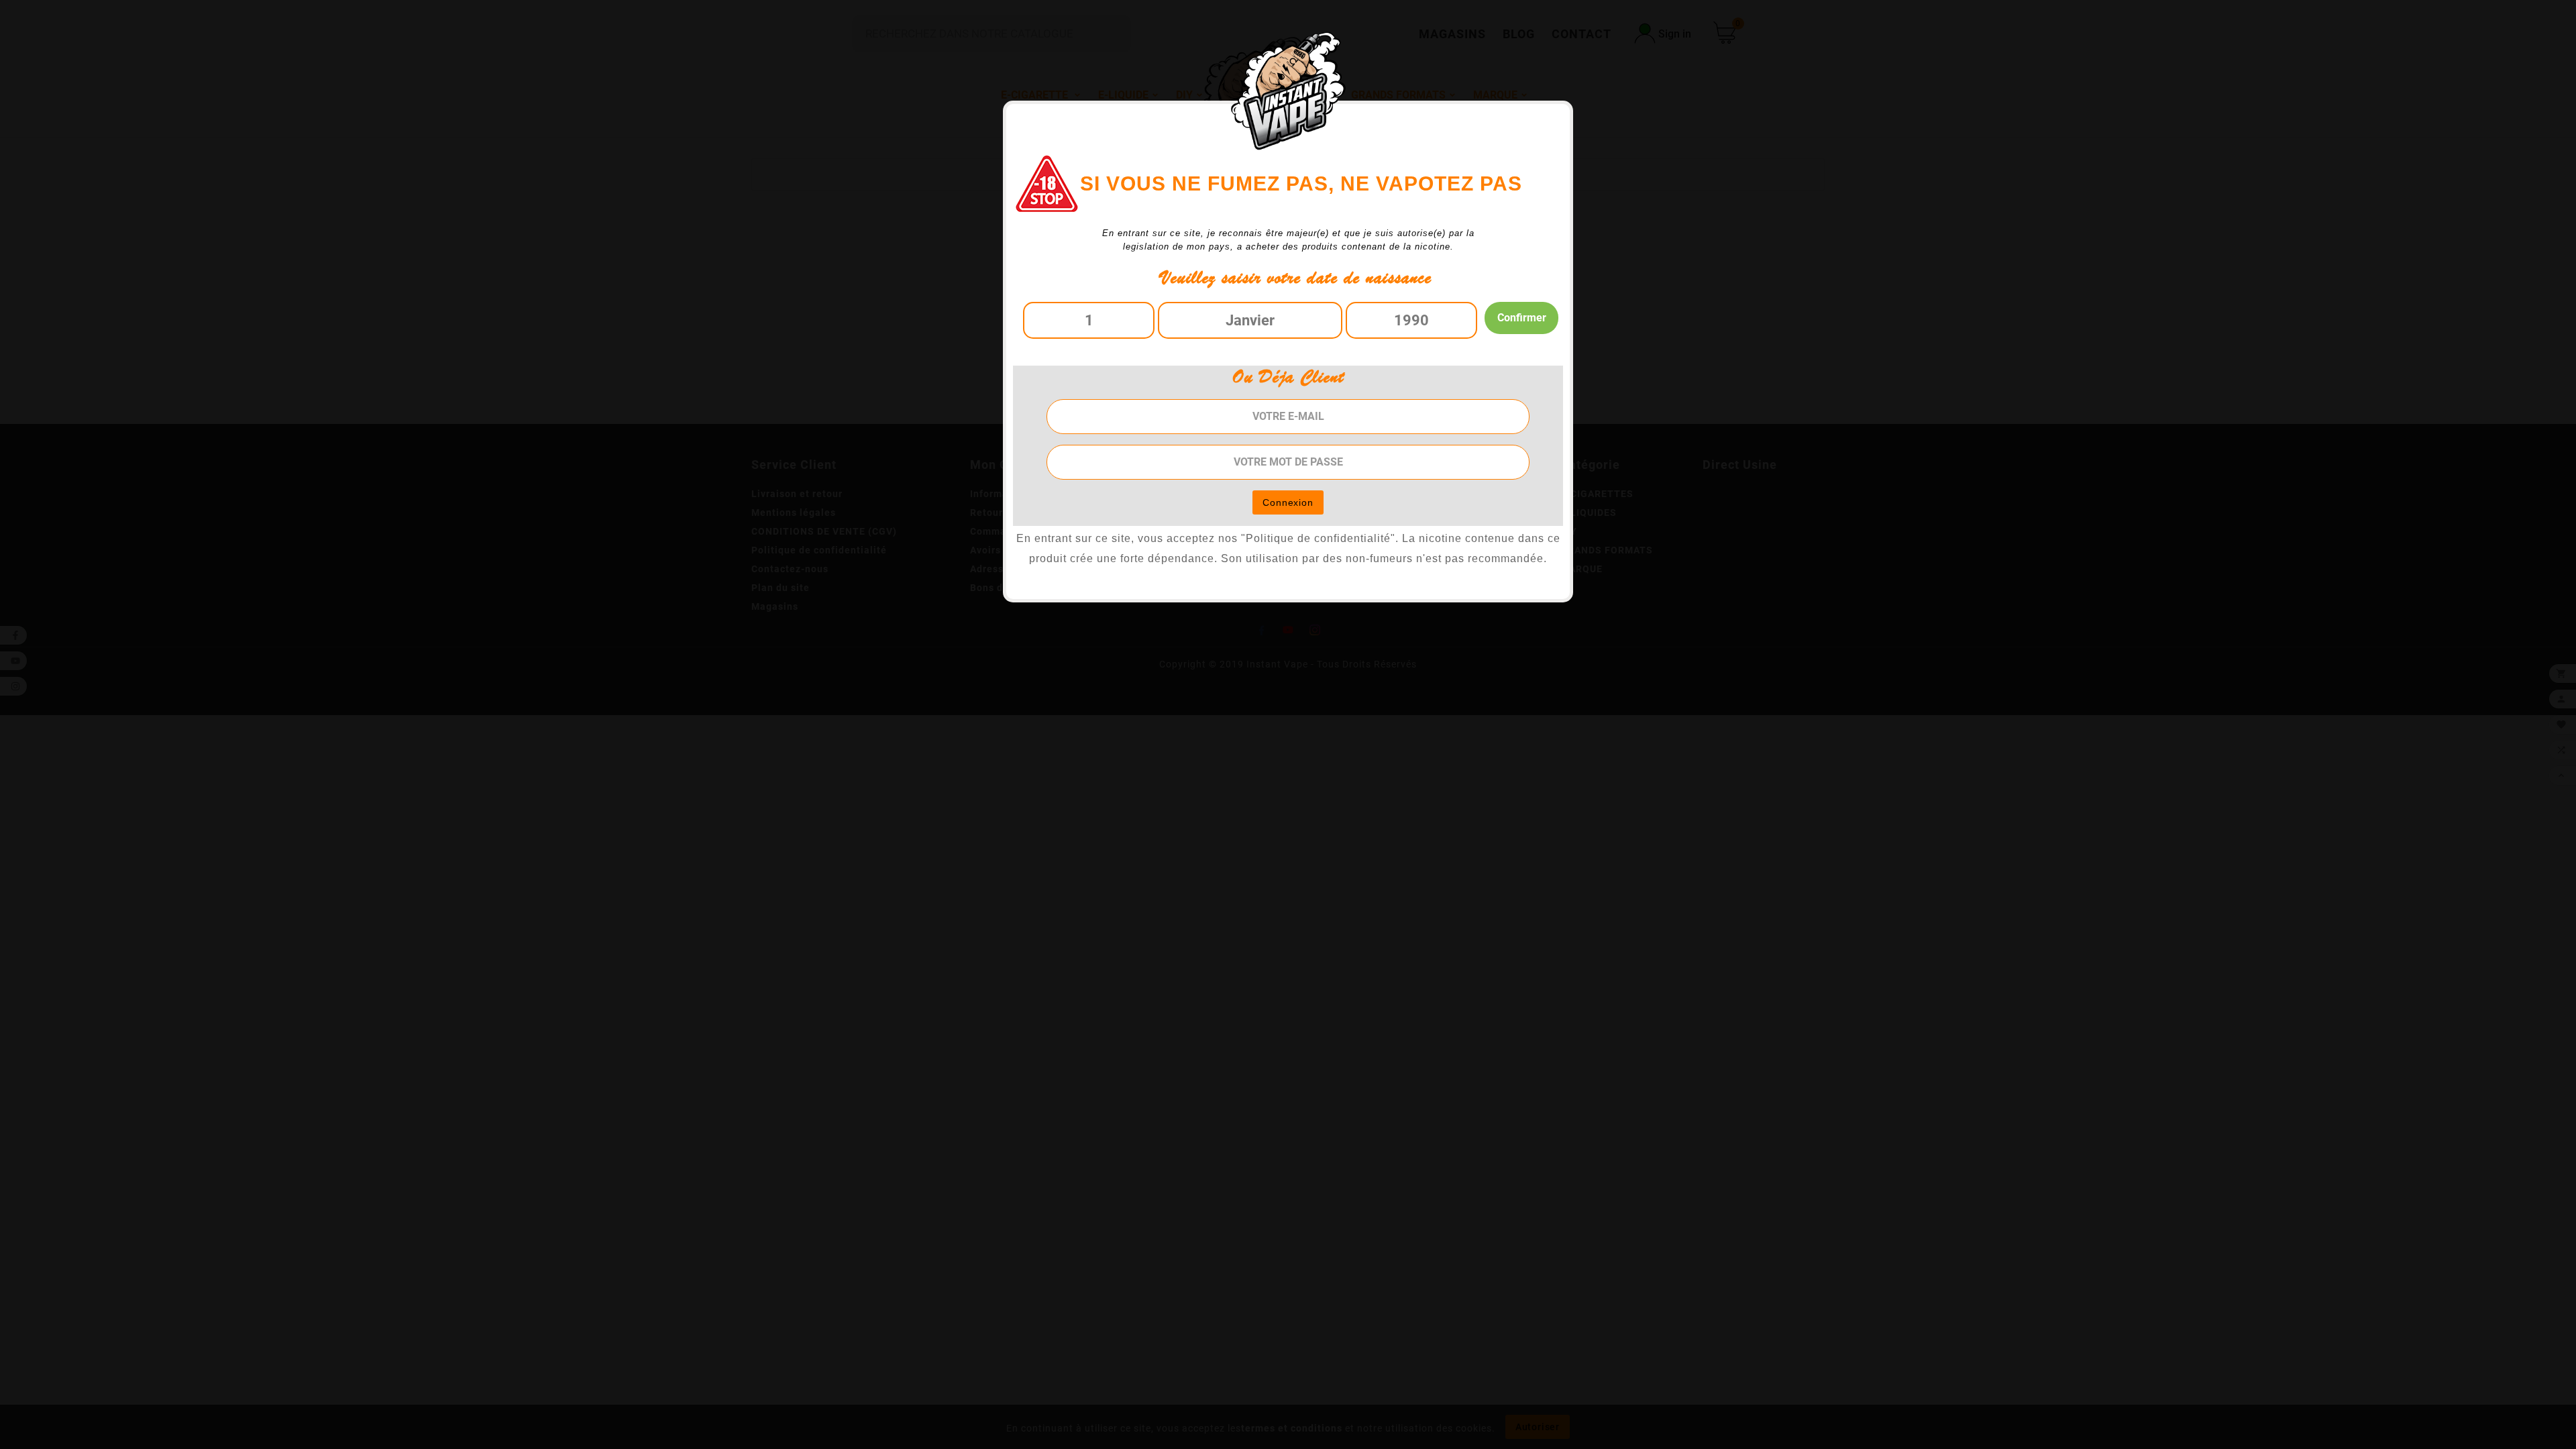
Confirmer (1522, 318)
